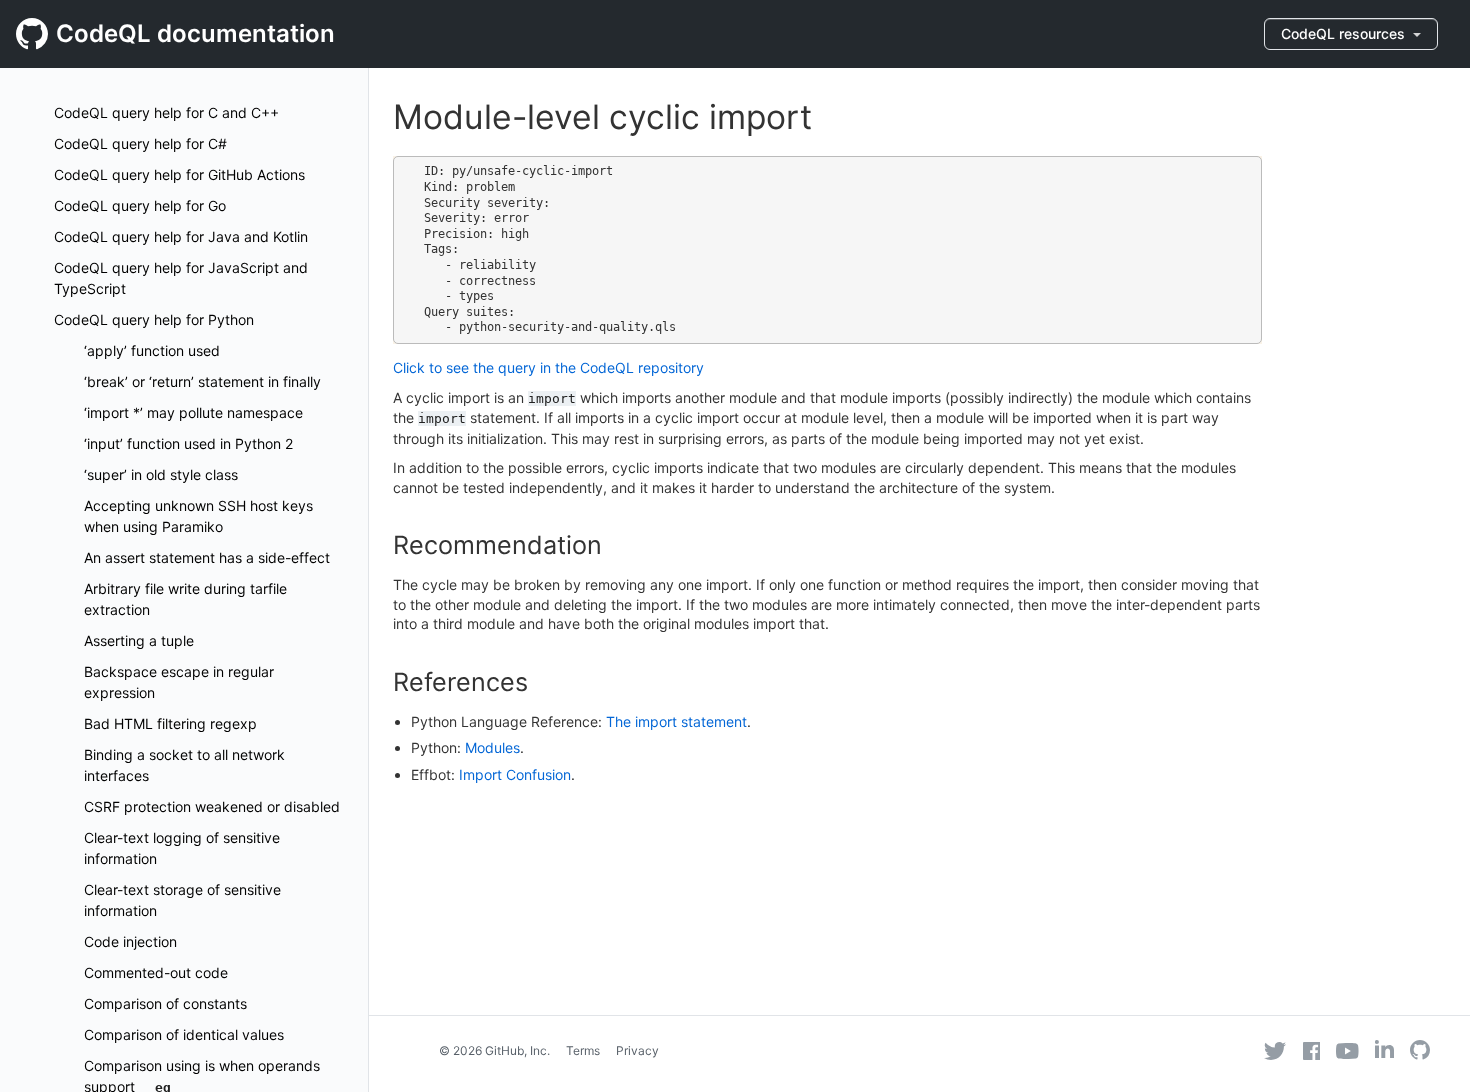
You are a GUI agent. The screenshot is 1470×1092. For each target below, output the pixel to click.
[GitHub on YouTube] (1347, 1051)
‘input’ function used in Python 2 (188, 443)
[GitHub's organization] (1420, 1052)
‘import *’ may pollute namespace (193, 412)
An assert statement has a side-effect (207, 557)
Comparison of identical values (184, 1034)
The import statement (676, 721)
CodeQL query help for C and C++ (166, 112)
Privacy (637, 1050)
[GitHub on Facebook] (1312, 1051)
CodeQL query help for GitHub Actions (179, 174)
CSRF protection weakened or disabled (212, 806)
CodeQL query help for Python (154, 319)
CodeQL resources (1345, 33)
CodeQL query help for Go (140, 205)
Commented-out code (156, 972)
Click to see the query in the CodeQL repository (548, 367)
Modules (492, 747)
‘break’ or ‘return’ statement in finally (202, 381)
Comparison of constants (165, 1003)
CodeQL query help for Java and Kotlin (181, 236)
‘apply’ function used (152, 350)
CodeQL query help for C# (140, 143)
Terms (583, 1050)
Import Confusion (515, 774)
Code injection (130, 941)
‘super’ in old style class (161, 474)
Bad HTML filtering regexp (170, 723)
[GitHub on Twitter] (1275, 1051)
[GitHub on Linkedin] (1384, 1049)
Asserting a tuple (139, 640)
